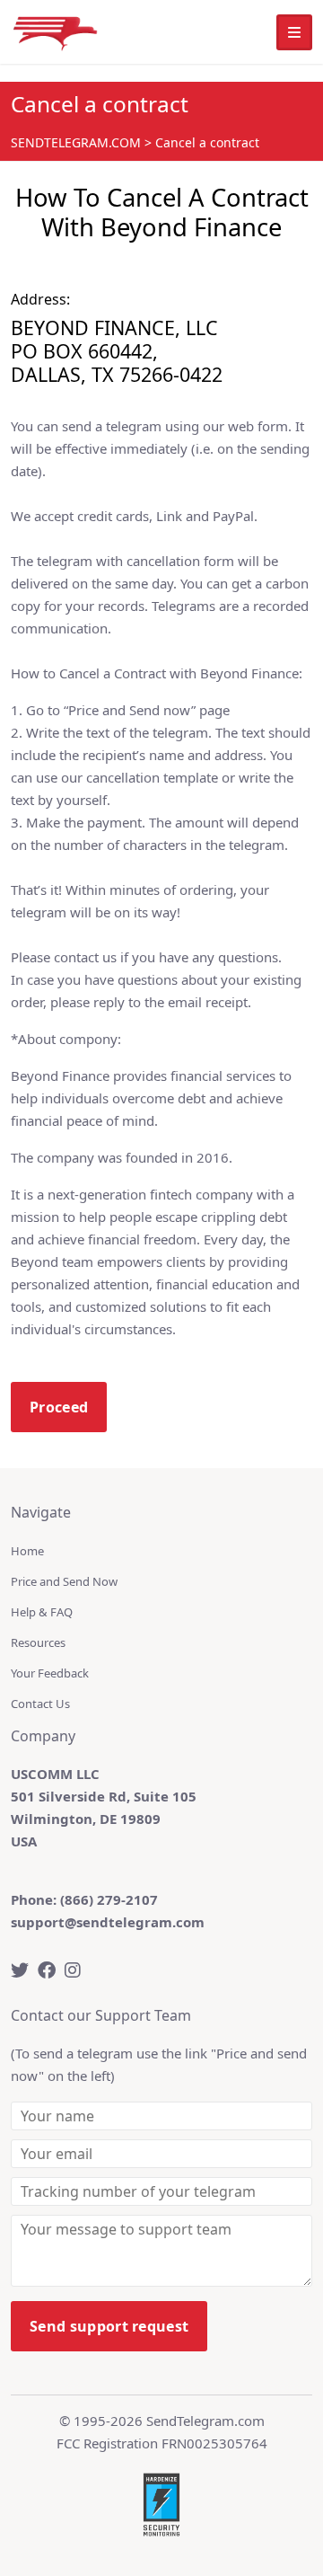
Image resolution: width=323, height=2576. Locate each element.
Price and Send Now (64, 1581)
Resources (38, 1642)
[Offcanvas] (294, 32)
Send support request (109, 2326)
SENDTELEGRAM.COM (76, 142)
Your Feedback (50, 1673)
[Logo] (56, 32)
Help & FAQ (42, 1612)
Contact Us (40, 1704)
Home (27, 1551)
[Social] (20, 1970)
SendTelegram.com (205, 2421)
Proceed (59, 1407)
